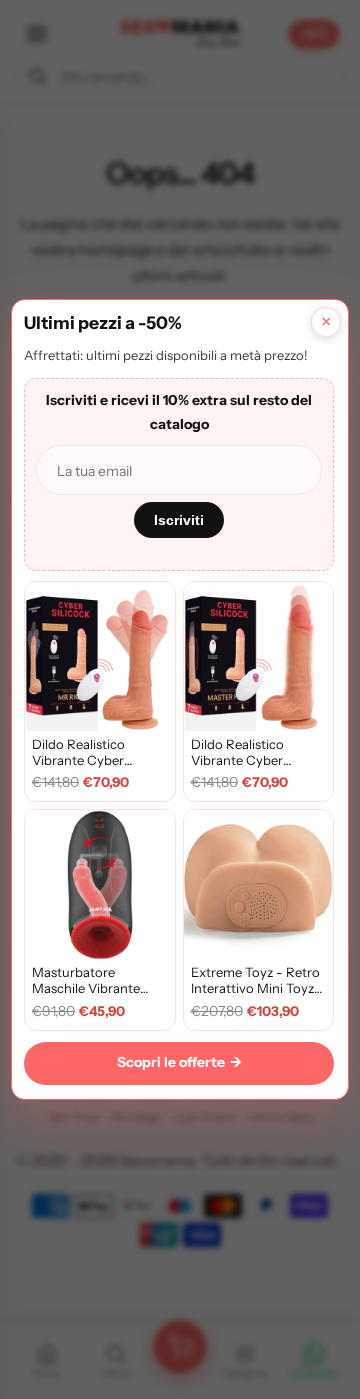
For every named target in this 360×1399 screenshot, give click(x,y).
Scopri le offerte (179, 1062)
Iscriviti (179, 520)
